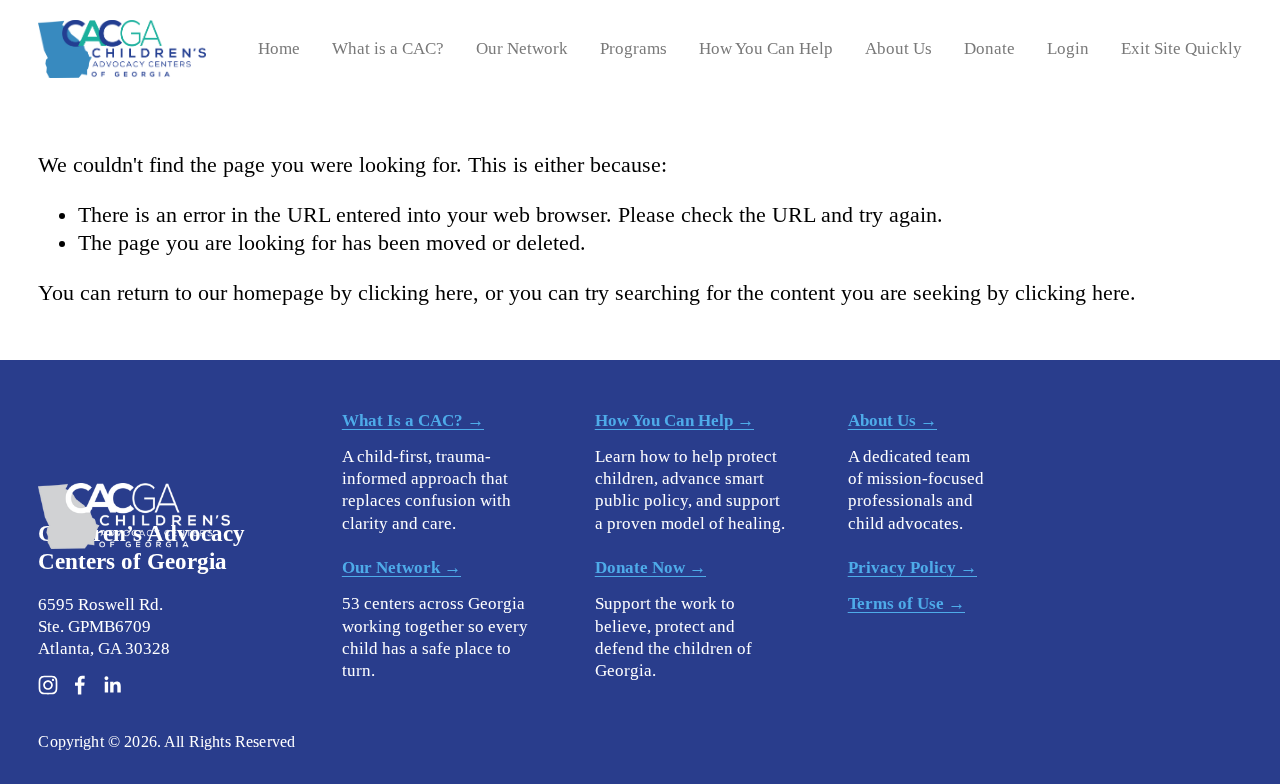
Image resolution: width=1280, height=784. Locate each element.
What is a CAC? (388, 48)
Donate (989, 48)
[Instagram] (48, 685)
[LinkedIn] (112, 685)
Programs (633, 48)
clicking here (415, 293)
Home (279, 48)
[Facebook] (80, 685)
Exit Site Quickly (1181, 48)
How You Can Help (766, 48)
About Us (898, 48)
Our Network (522, 48)
